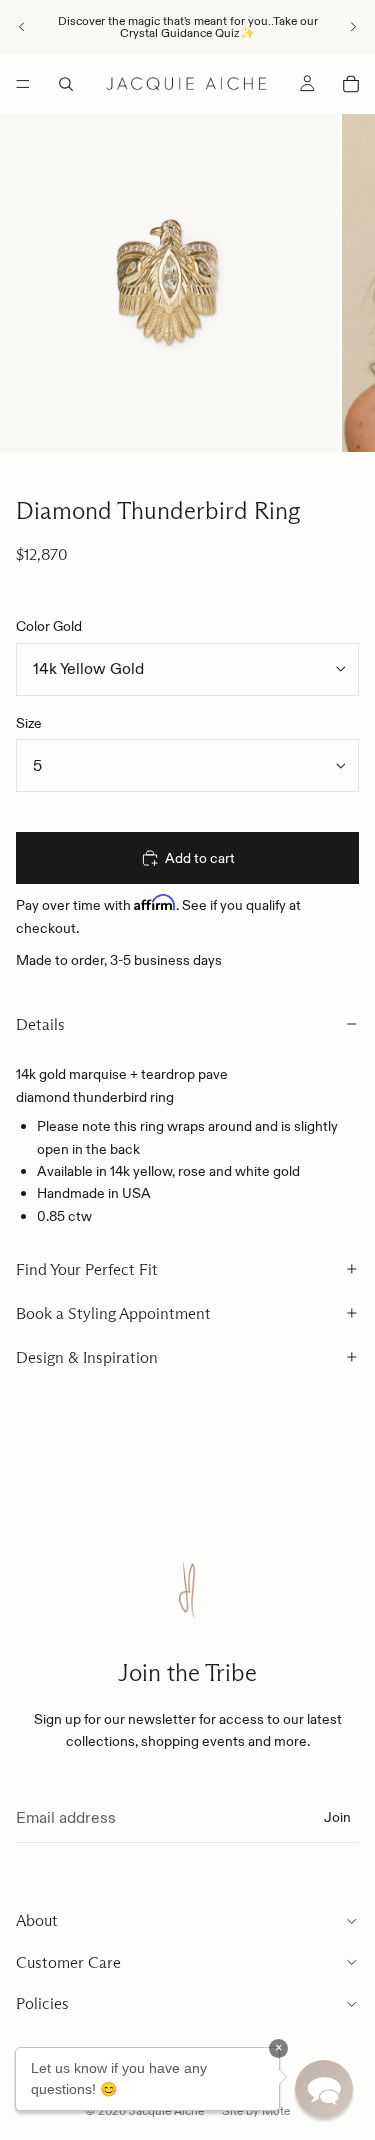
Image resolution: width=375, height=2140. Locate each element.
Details (40, 1024)
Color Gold (49, 626)
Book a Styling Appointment (113, 1313)
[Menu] (23, 84)
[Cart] (351, 84)
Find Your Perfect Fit (87, 1269)
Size (29, 723)
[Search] (66, 84)
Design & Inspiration (87, 1357)
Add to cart (200, 858)
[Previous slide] (22, 27)
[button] (324, 2089)
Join (337, 1817)
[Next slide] (353, 27)
